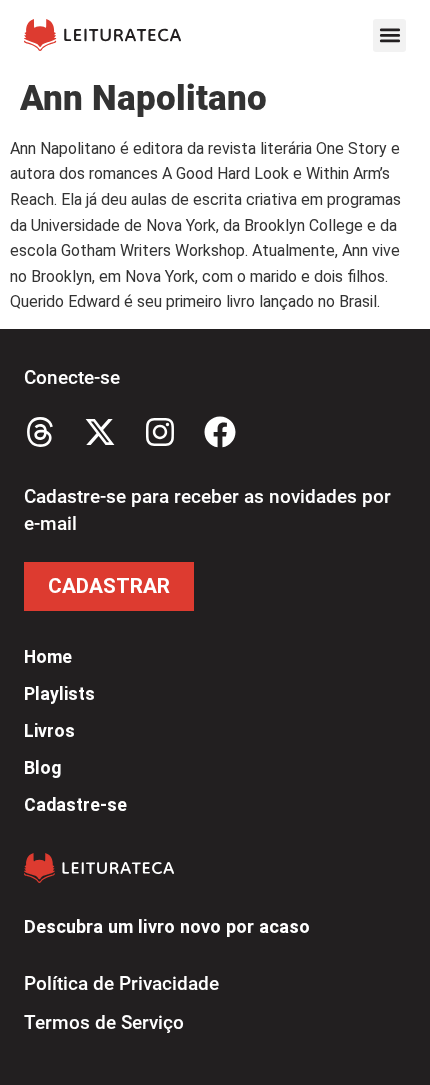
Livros (49, 731)
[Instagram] (160, 432)
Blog (42, 768)
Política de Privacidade (121, 983)
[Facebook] (220, 432)
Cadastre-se (75, 805)
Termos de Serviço (104, 1022)
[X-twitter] (100, 432)
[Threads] (40, 432)
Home (48, 657)
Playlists (59, 694)
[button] (389, 35)
